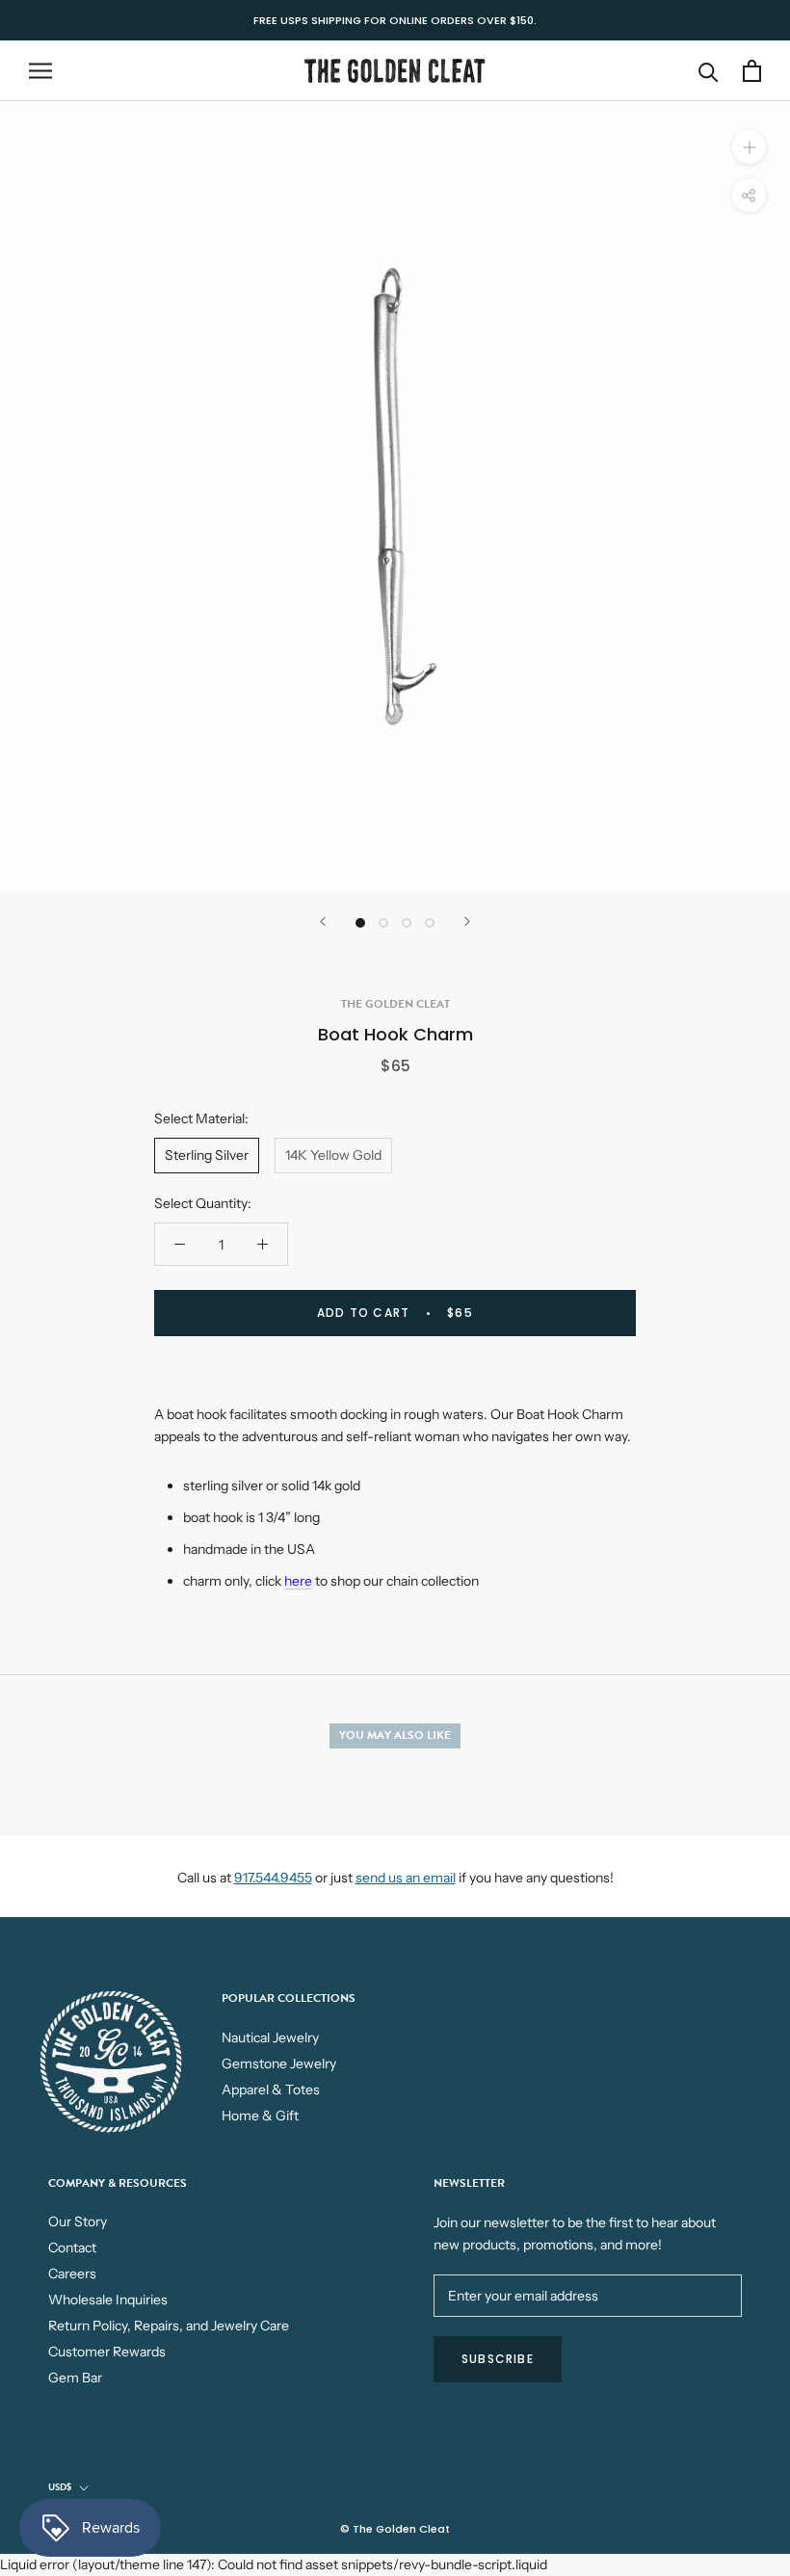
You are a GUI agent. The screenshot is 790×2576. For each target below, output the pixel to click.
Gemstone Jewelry (279, 2063)
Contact (72, 2247)
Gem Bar (75, 2378)
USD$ (60, 2487)
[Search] (709, 71)
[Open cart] (752, 71)
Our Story (78, 2221)
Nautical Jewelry (270, 2037)
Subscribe (498, 2359)
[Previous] (323, 921)
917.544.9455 (273, 1878)
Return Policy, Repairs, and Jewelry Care (169, 2326)
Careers (72, 2274)
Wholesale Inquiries (108, 2300)
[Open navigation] (40, 71)
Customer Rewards (107, 2352)
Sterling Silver (207, 1155)
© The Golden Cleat (395, 2529)
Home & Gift (260, 2116)
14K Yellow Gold (333, 1155)
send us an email (406, 1878)
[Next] (467, 921)
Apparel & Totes (271, 2090)
